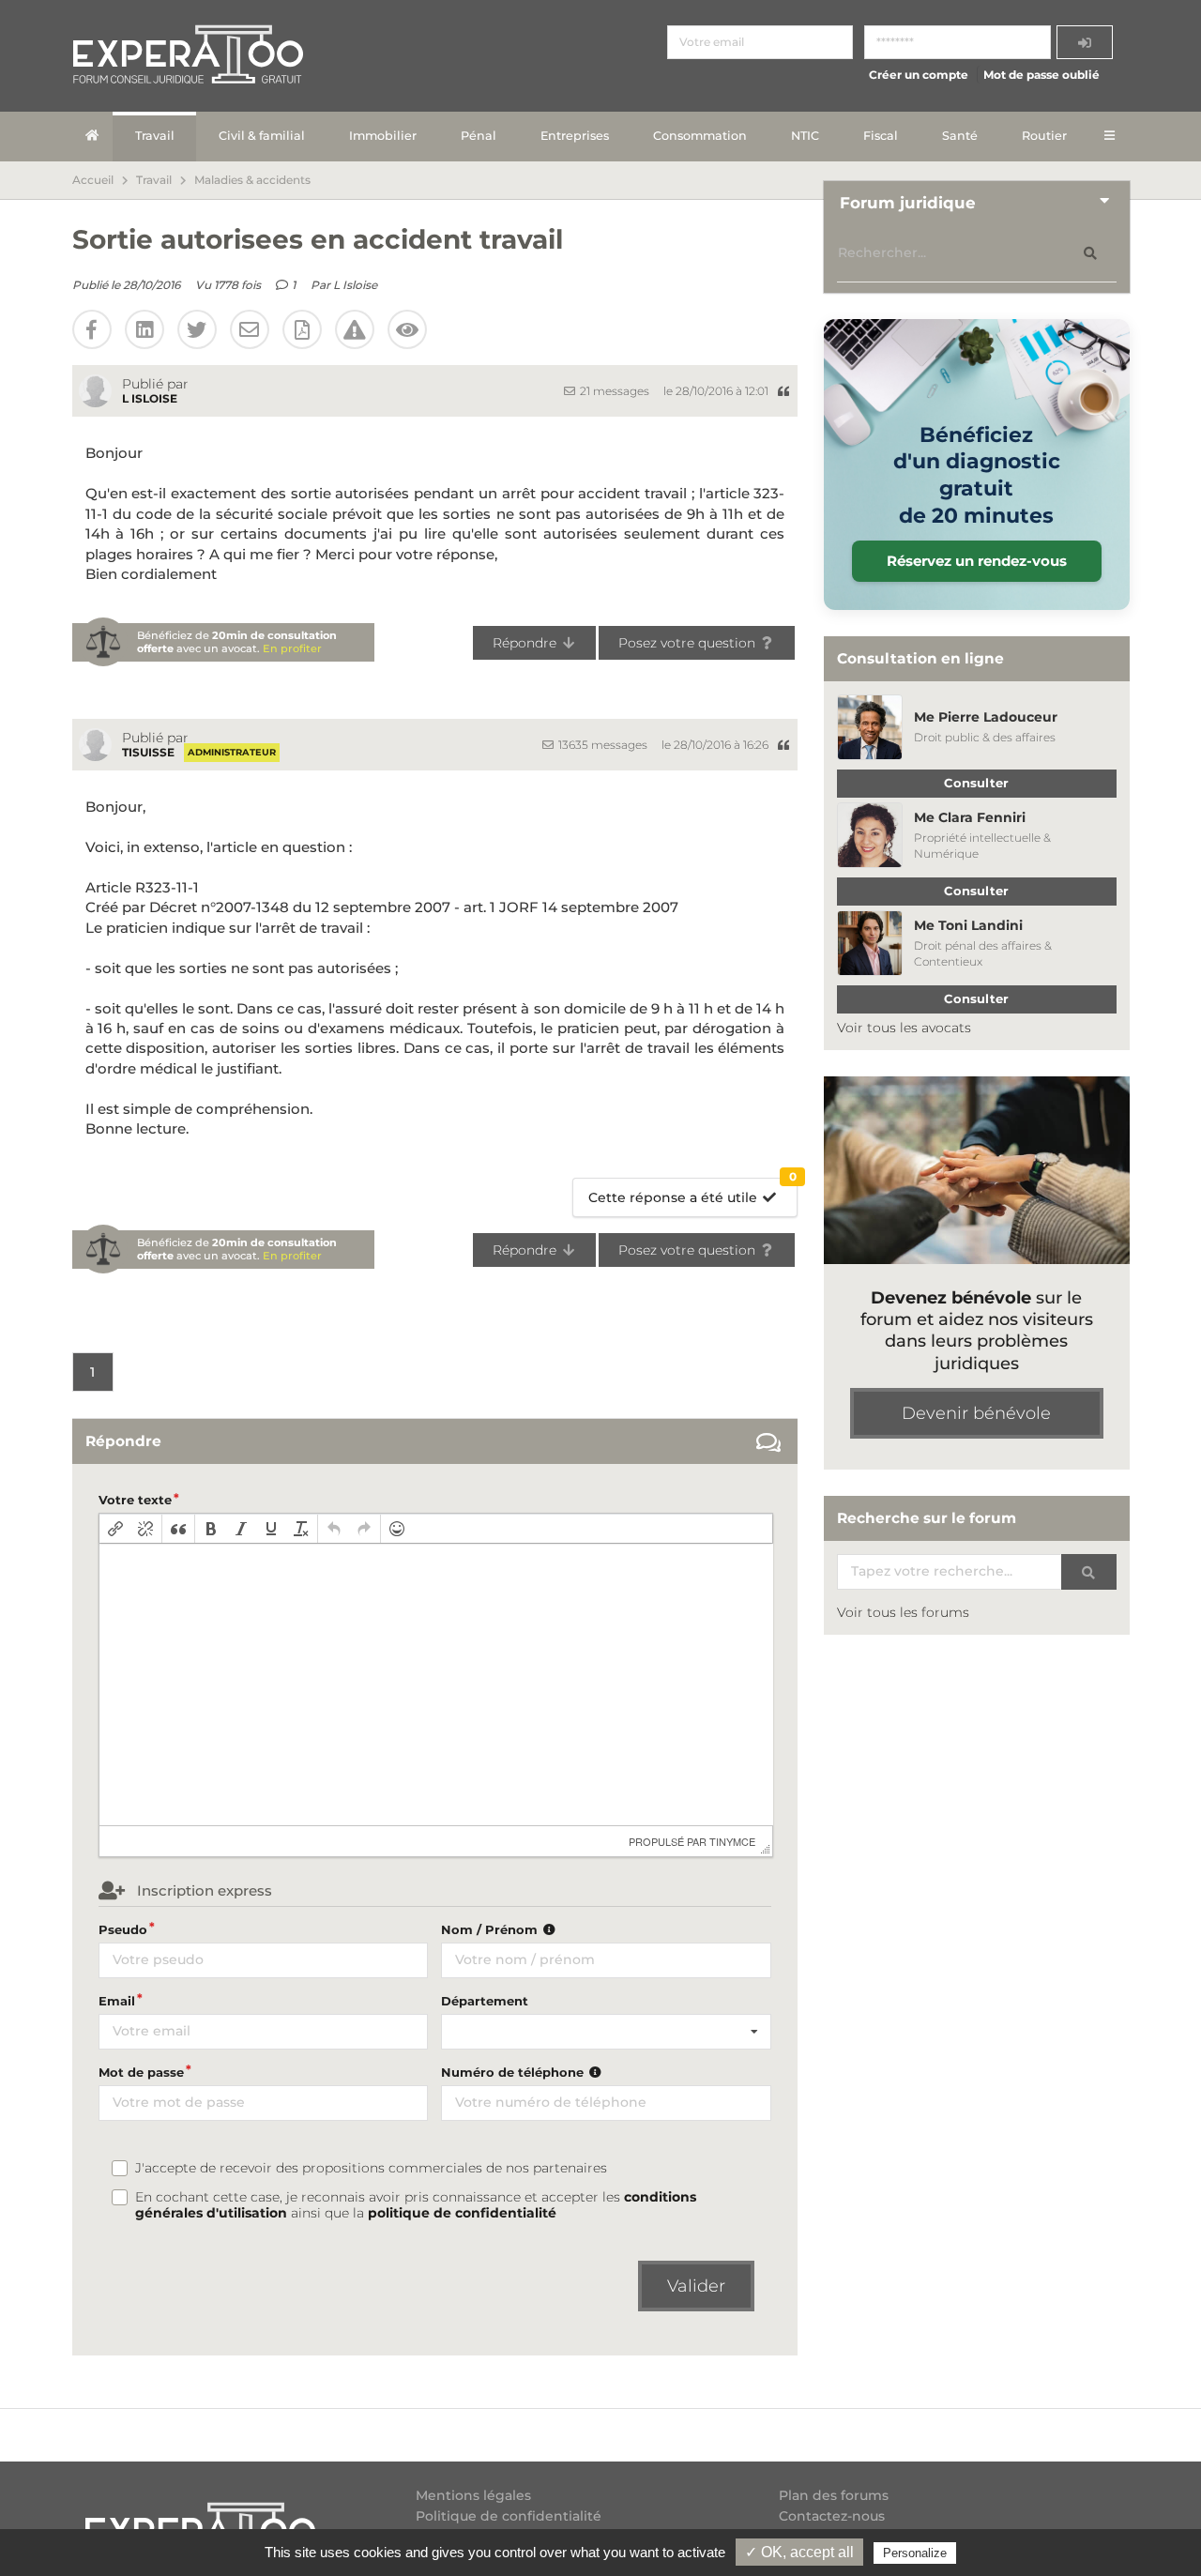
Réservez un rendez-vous (977, 561)
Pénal (479, 136)
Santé (960, 136)
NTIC (805, 136)
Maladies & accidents (252, 180)
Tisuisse (148, 752)
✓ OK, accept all (799, 2552)
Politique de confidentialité (509, 2516)
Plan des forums (834, 2496)
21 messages (613, 391)
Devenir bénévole (976, 1413)
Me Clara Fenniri (970, 817)
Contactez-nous (832, 2516)
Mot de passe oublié (1041, 75)
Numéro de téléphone (514, 2072)
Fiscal (881, 136)
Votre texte (135, 1500)
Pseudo (123, 1929)
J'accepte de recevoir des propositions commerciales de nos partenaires (371, 2168)
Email (117, 2001)
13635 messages (601, 745)
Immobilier (383, 136)
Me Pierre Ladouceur (986, 717)
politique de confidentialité (462, 2213)
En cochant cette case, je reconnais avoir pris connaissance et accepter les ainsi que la (416, 2205)
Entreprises (575, 136)
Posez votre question (689, 643)
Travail (155, 136)
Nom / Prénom (491, 1929)
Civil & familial (262, 136)
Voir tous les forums (903, 1612)
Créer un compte (919, 75)
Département (485, 2001)
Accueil (93, 180)
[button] (115, 1529)
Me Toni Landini (968, 925)
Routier (1044, 136)
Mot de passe (141, 2072)
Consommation (700, 136)
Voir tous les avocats (904, 1028)
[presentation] (115, 1529)
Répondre (526, 643)
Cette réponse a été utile (692, 1192)
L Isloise (355, 285)
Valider (696, 2286)
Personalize (915, 2553)
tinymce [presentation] (732, 1841)
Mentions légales (473, 2496)
